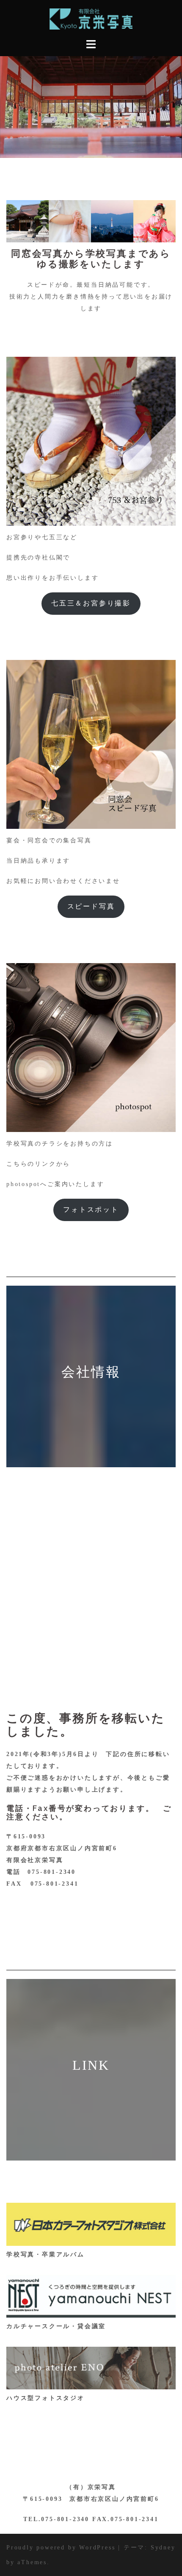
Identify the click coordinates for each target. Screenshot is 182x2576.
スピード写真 (91, 906)
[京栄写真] (91, 18)
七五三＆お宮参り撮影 (91, 603)
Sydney (163, 2547)
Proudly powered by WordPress (61, 2547)
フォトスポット (91, 1209)
